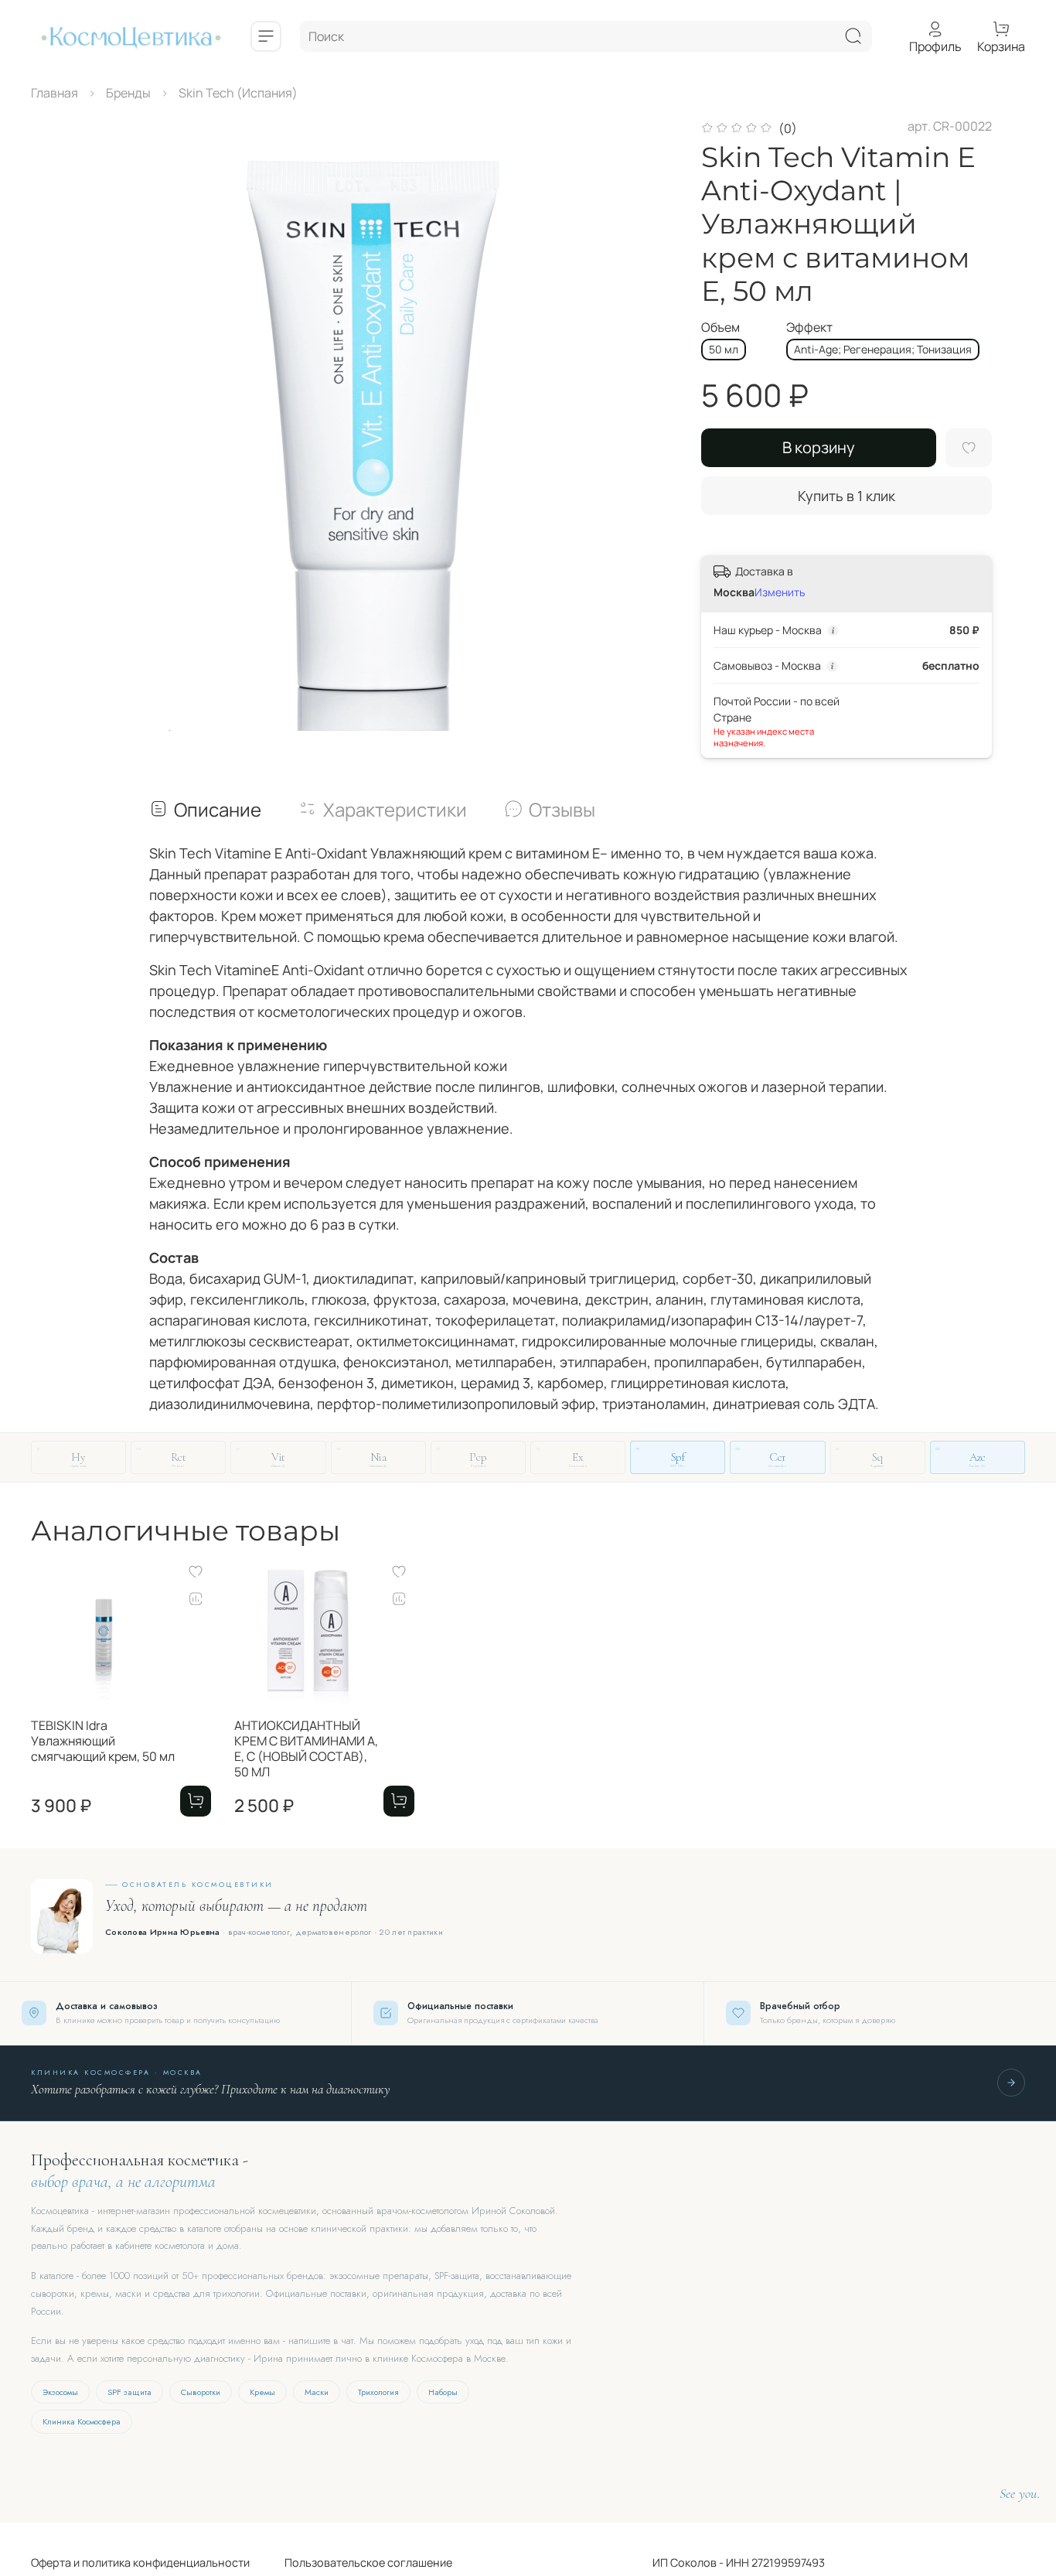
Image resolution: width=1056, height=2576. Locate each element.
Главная (55, 93)
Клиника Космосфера (82, 2421)
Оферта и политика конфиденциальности (140, 2562)
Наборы (443, 2392)
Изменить (780, 592)
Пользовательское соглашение (351, 2562)
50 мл (724, 349)
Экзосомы (60, 2392)
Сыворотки (201, 2392)
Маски (317, 2392)
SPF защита (129, 2392)
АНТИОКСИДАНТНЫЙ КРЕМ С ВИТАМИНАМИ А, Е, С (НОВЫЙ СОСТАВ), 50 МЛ (306, 1749)
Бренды (128, 93)
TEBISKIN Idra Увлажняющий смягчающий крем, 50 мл (103, 1741)
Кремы (262, 2392)
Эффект (809, 328)
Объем (720, 328)
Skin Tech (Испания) (238, 93)
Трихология (378, 2392)
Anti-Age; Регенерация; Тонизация (883, 349)
